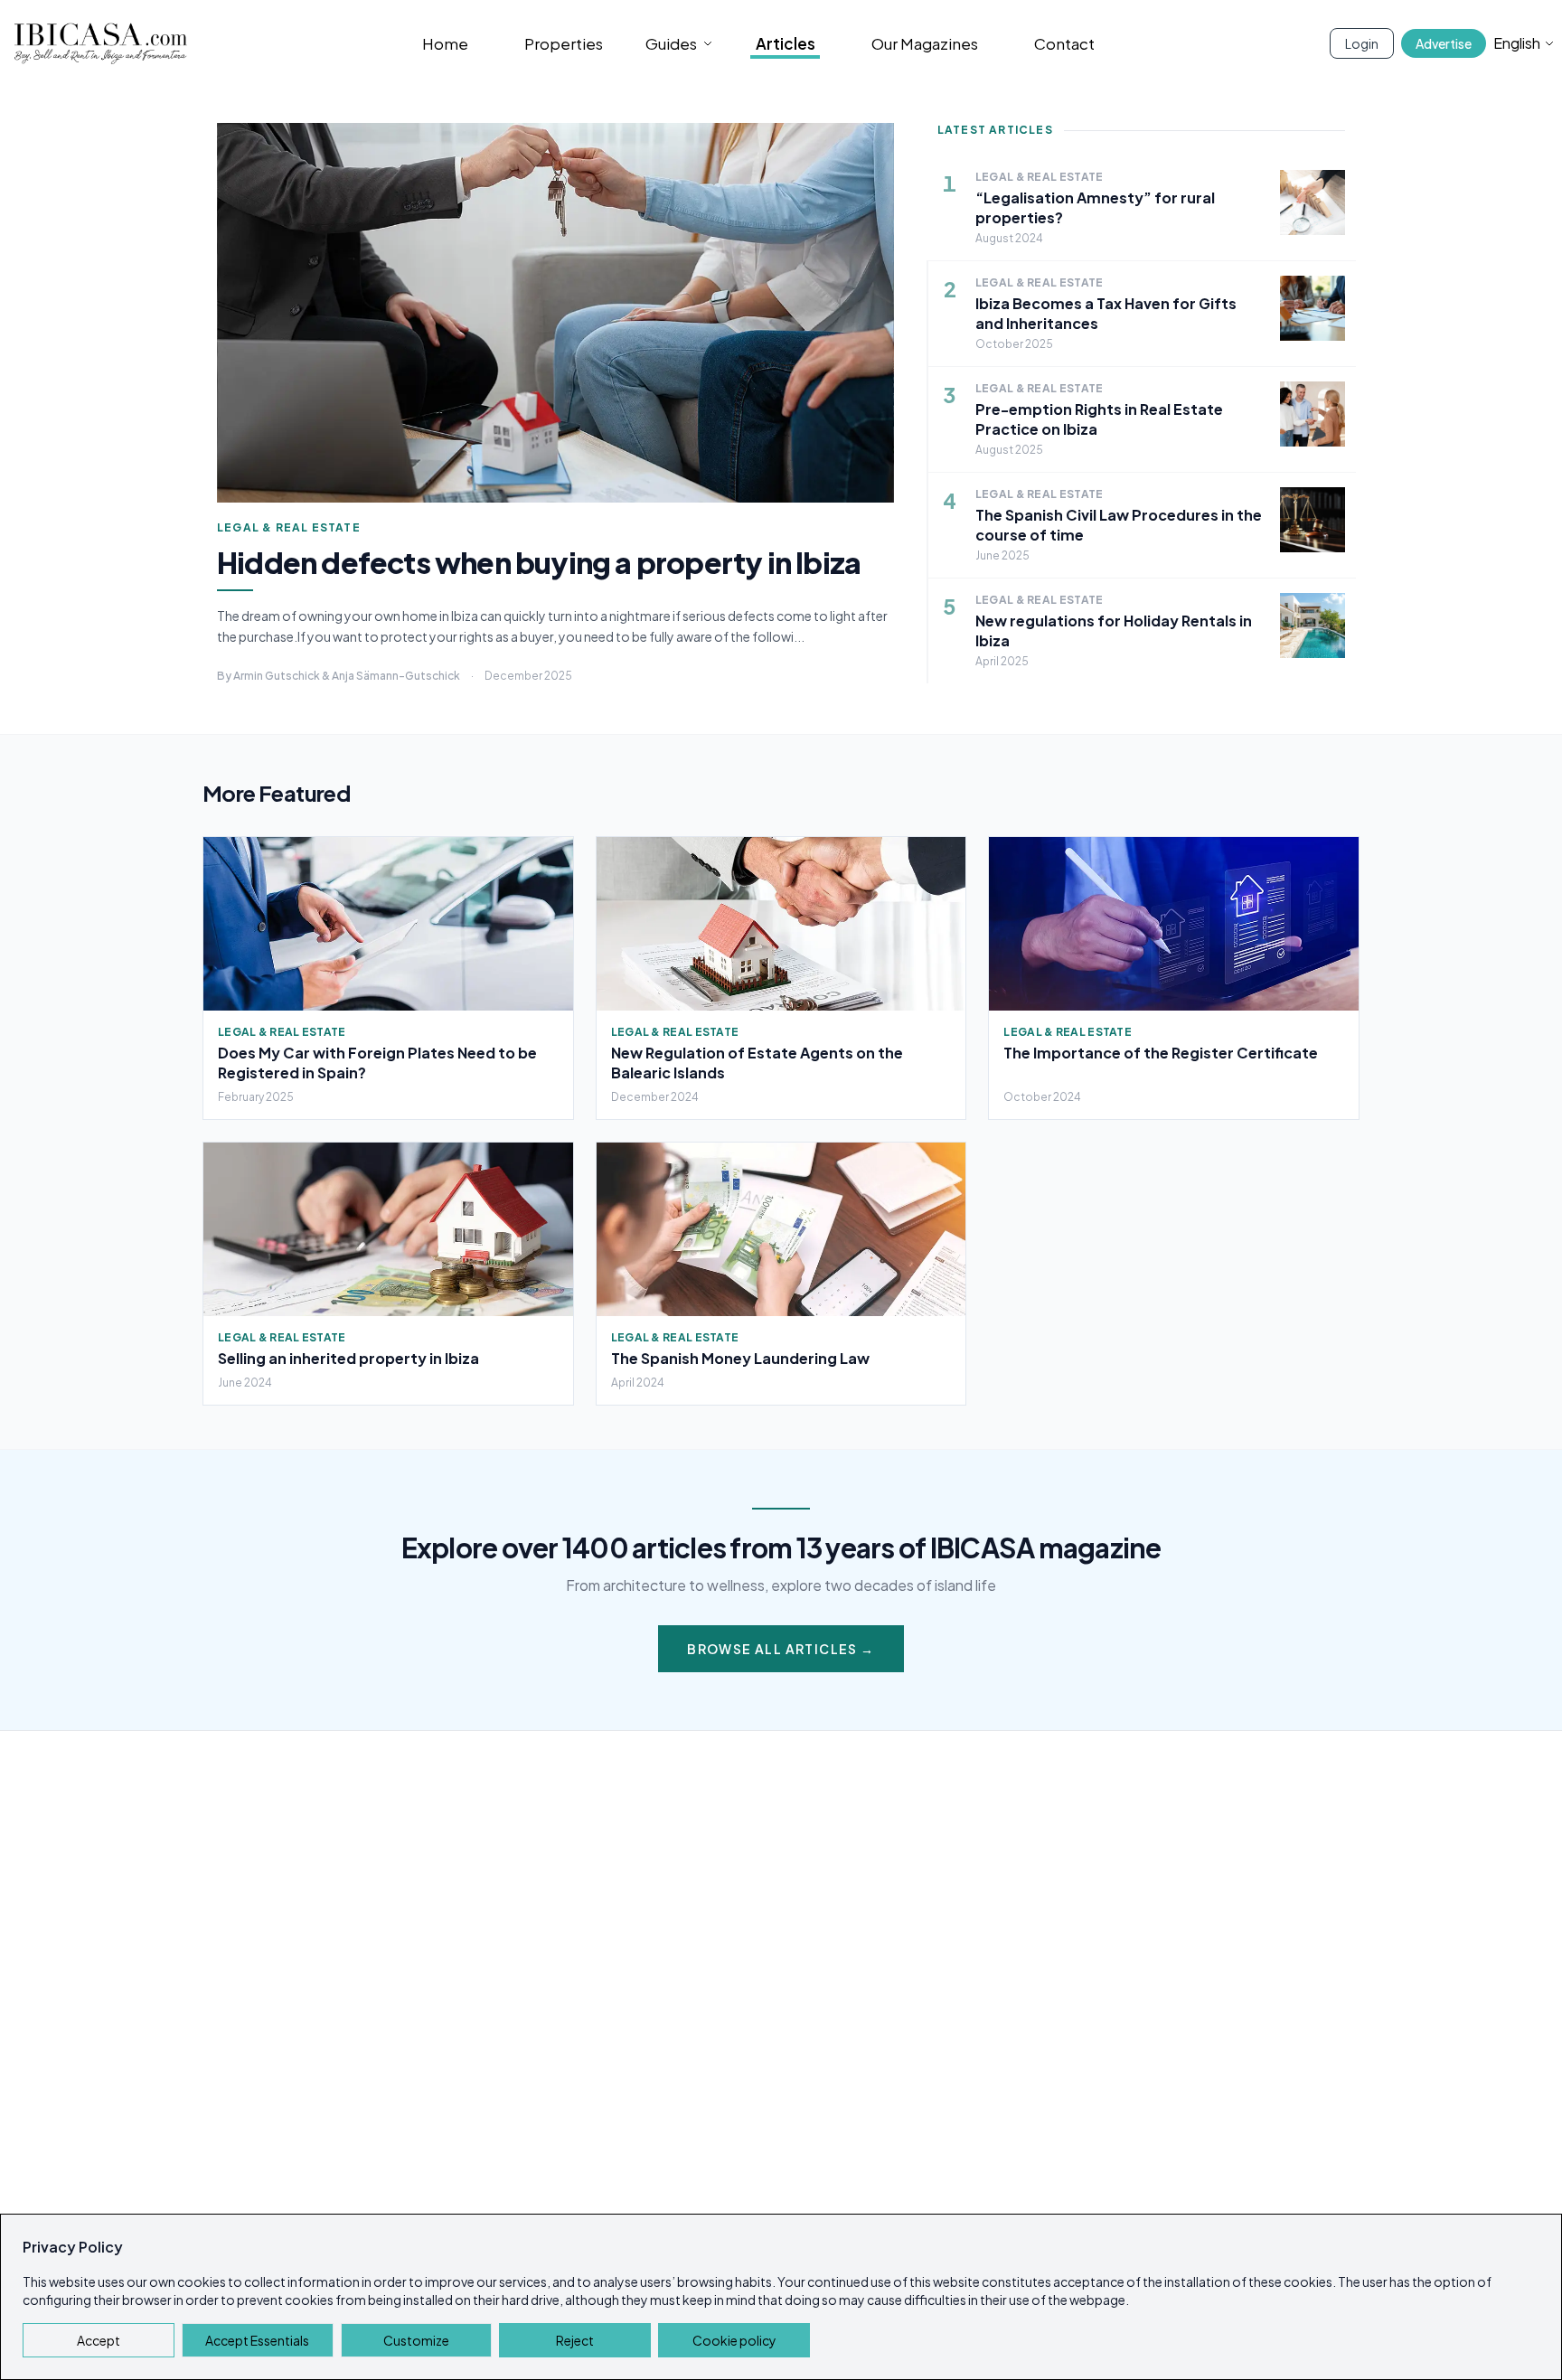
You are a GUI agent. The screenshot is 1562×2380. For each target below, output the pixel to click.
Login (1362, 43)
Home (445, 43)
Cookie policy (734, 2340)
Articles (786, 43)
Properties (564, 43)
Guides (671, 43)
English (1517, 43)
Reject (575, 2340)
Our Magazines (925, 43)
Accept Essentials (257, 2340)
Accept (99, 2340)
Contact (1064, 43)
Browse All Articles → (781, 1649)
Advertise (1444, 43)
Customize (416, 2340)
